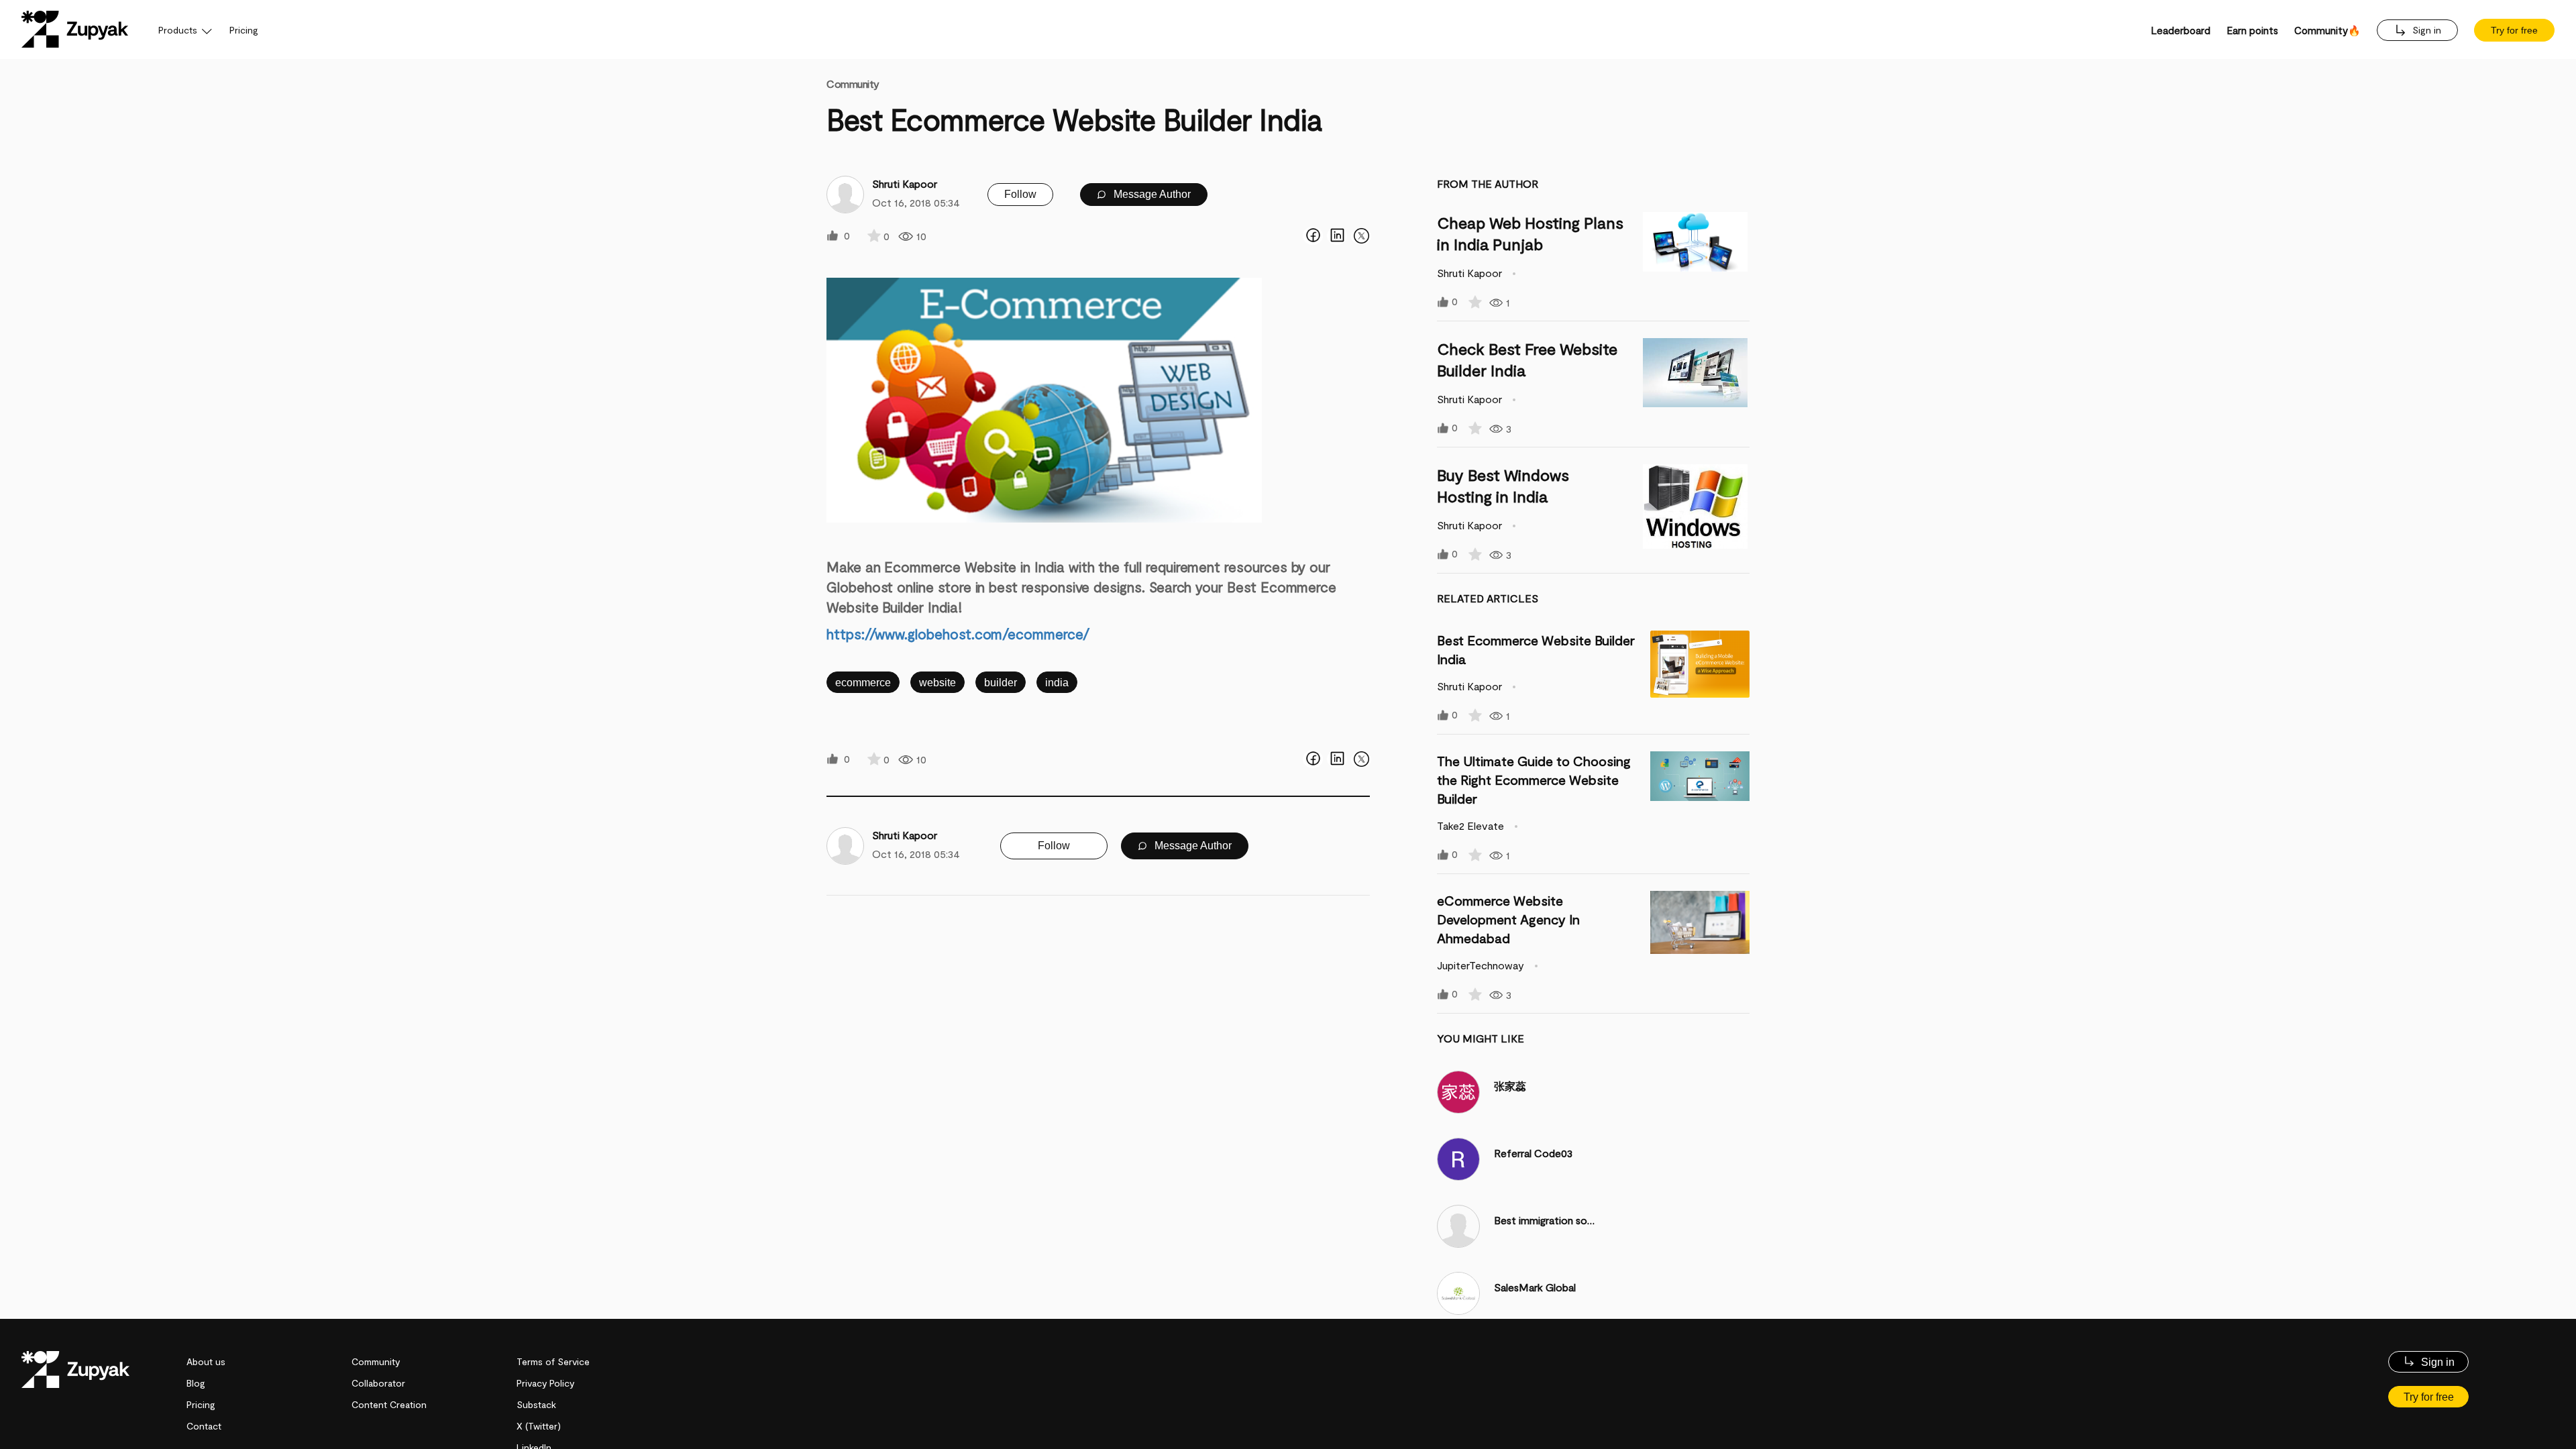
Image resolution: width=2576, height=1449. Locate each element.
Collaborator (378, 1383)
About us (206, 1361)
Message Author (1151, 194)
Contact (204, 1426)
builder (1001, 683)
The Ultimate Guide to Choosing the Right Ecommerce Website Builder (1534, 780)
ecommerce (863, 683)
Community (853, 84)
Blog (196, 1383)
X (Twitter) (539, 1426)
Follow (1020, 194)
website (937, 683)
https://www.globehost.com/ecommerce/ (958, 634)
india (1057, 683)
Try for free (2514, 30)
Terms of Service (553, 1361)
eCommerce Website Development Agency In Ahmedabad (1508, 919)
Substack (536, 1404)
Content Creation (389, 1404)
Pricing (244, 30)
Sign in (2425, 30)
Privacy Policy (545, 1383)
